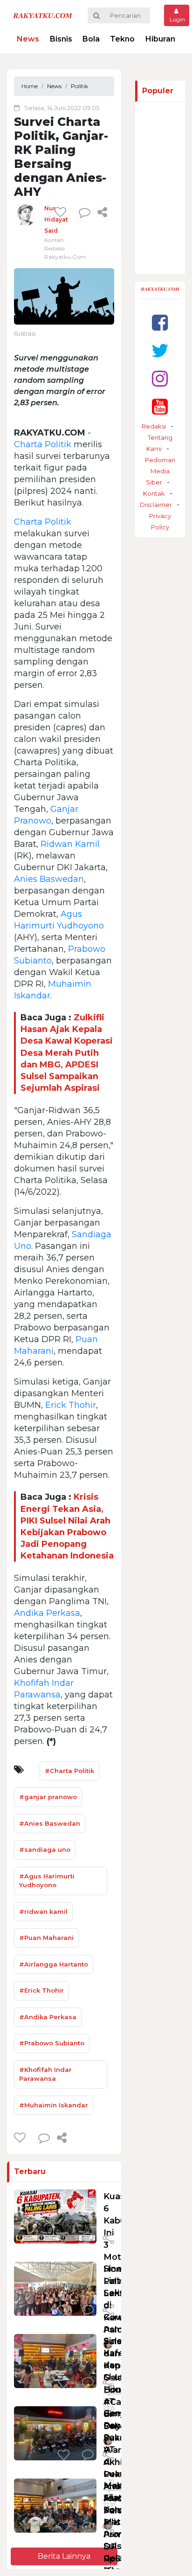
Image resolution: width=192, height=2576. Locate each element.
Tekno (122, 39)
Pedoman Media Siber (160, 471)
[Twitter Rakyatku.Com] (160, 350)
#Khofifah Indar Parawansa (45, 2074)
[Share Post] (102, 212)
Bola (91, 39)
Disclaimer (156, 505)
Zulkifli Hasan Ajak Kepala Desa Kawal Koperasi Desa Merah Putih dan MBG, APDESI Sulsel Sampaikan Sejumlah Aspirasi (67, 1053)
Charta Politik (43, 444)
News (28, 39)
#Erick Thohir (41, 1990)
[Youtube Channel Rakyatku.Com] (160, 406)
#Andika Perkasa (48, 2017)
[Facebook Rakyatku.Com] (160, 322)
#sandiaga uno (45, 1849)
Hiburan (160, 39)
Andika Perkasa (47, 1613)
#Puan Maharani (46, 1938)
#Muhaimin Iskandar (54, 2105)
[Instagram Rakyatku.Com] (160, 378)
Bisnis (61, 39)
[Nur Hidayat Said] (26, 214)
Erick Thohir (71, 1405)
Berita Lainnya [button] (64, 2556)
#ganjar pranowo (48, 1797)
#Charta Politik (69, 1771)
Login (177, 19)
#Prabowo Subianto (52, 2043)
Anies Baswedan (49, 879)
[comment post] (85, 212)
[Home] (43, 15)
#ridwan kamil (43, 1911)
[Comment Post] (88, 2239)
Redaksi (154, 426)
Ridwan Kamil (70, 844)
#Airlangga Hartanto (54, 1964)
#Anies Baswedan (50, 1823)
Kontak (154, 493)
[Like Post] (62, 212)
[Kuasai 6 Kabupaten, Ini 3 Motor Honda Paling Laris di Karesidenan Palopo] (55, 2216)
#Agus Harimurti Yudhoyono (47, 1881)
